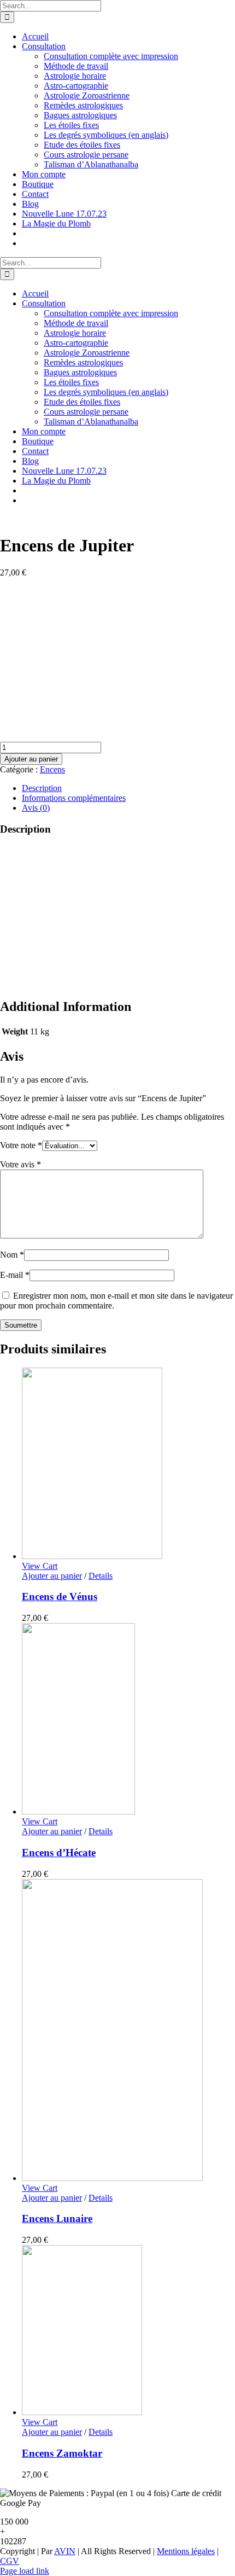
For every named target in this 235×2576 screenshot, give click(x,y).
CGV (10, 2561)
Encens (52, 769)
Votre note (21, 1145)
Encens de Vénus (60, 1597)
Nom (12, 1255)
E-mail (15, 1275)
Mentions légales (186, 2551)
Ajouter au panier (31, 759)
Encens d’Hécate (59, 1853)
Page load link (25, 2571)
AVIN (65, 2551)
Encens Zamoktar (62, 2453)
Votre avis (20, 1164)
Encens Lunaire (57, 2219)
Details (101, 1576)
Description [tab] (42, 788)
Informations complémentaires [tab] (74, 798)
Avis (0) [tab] (36, 808)
